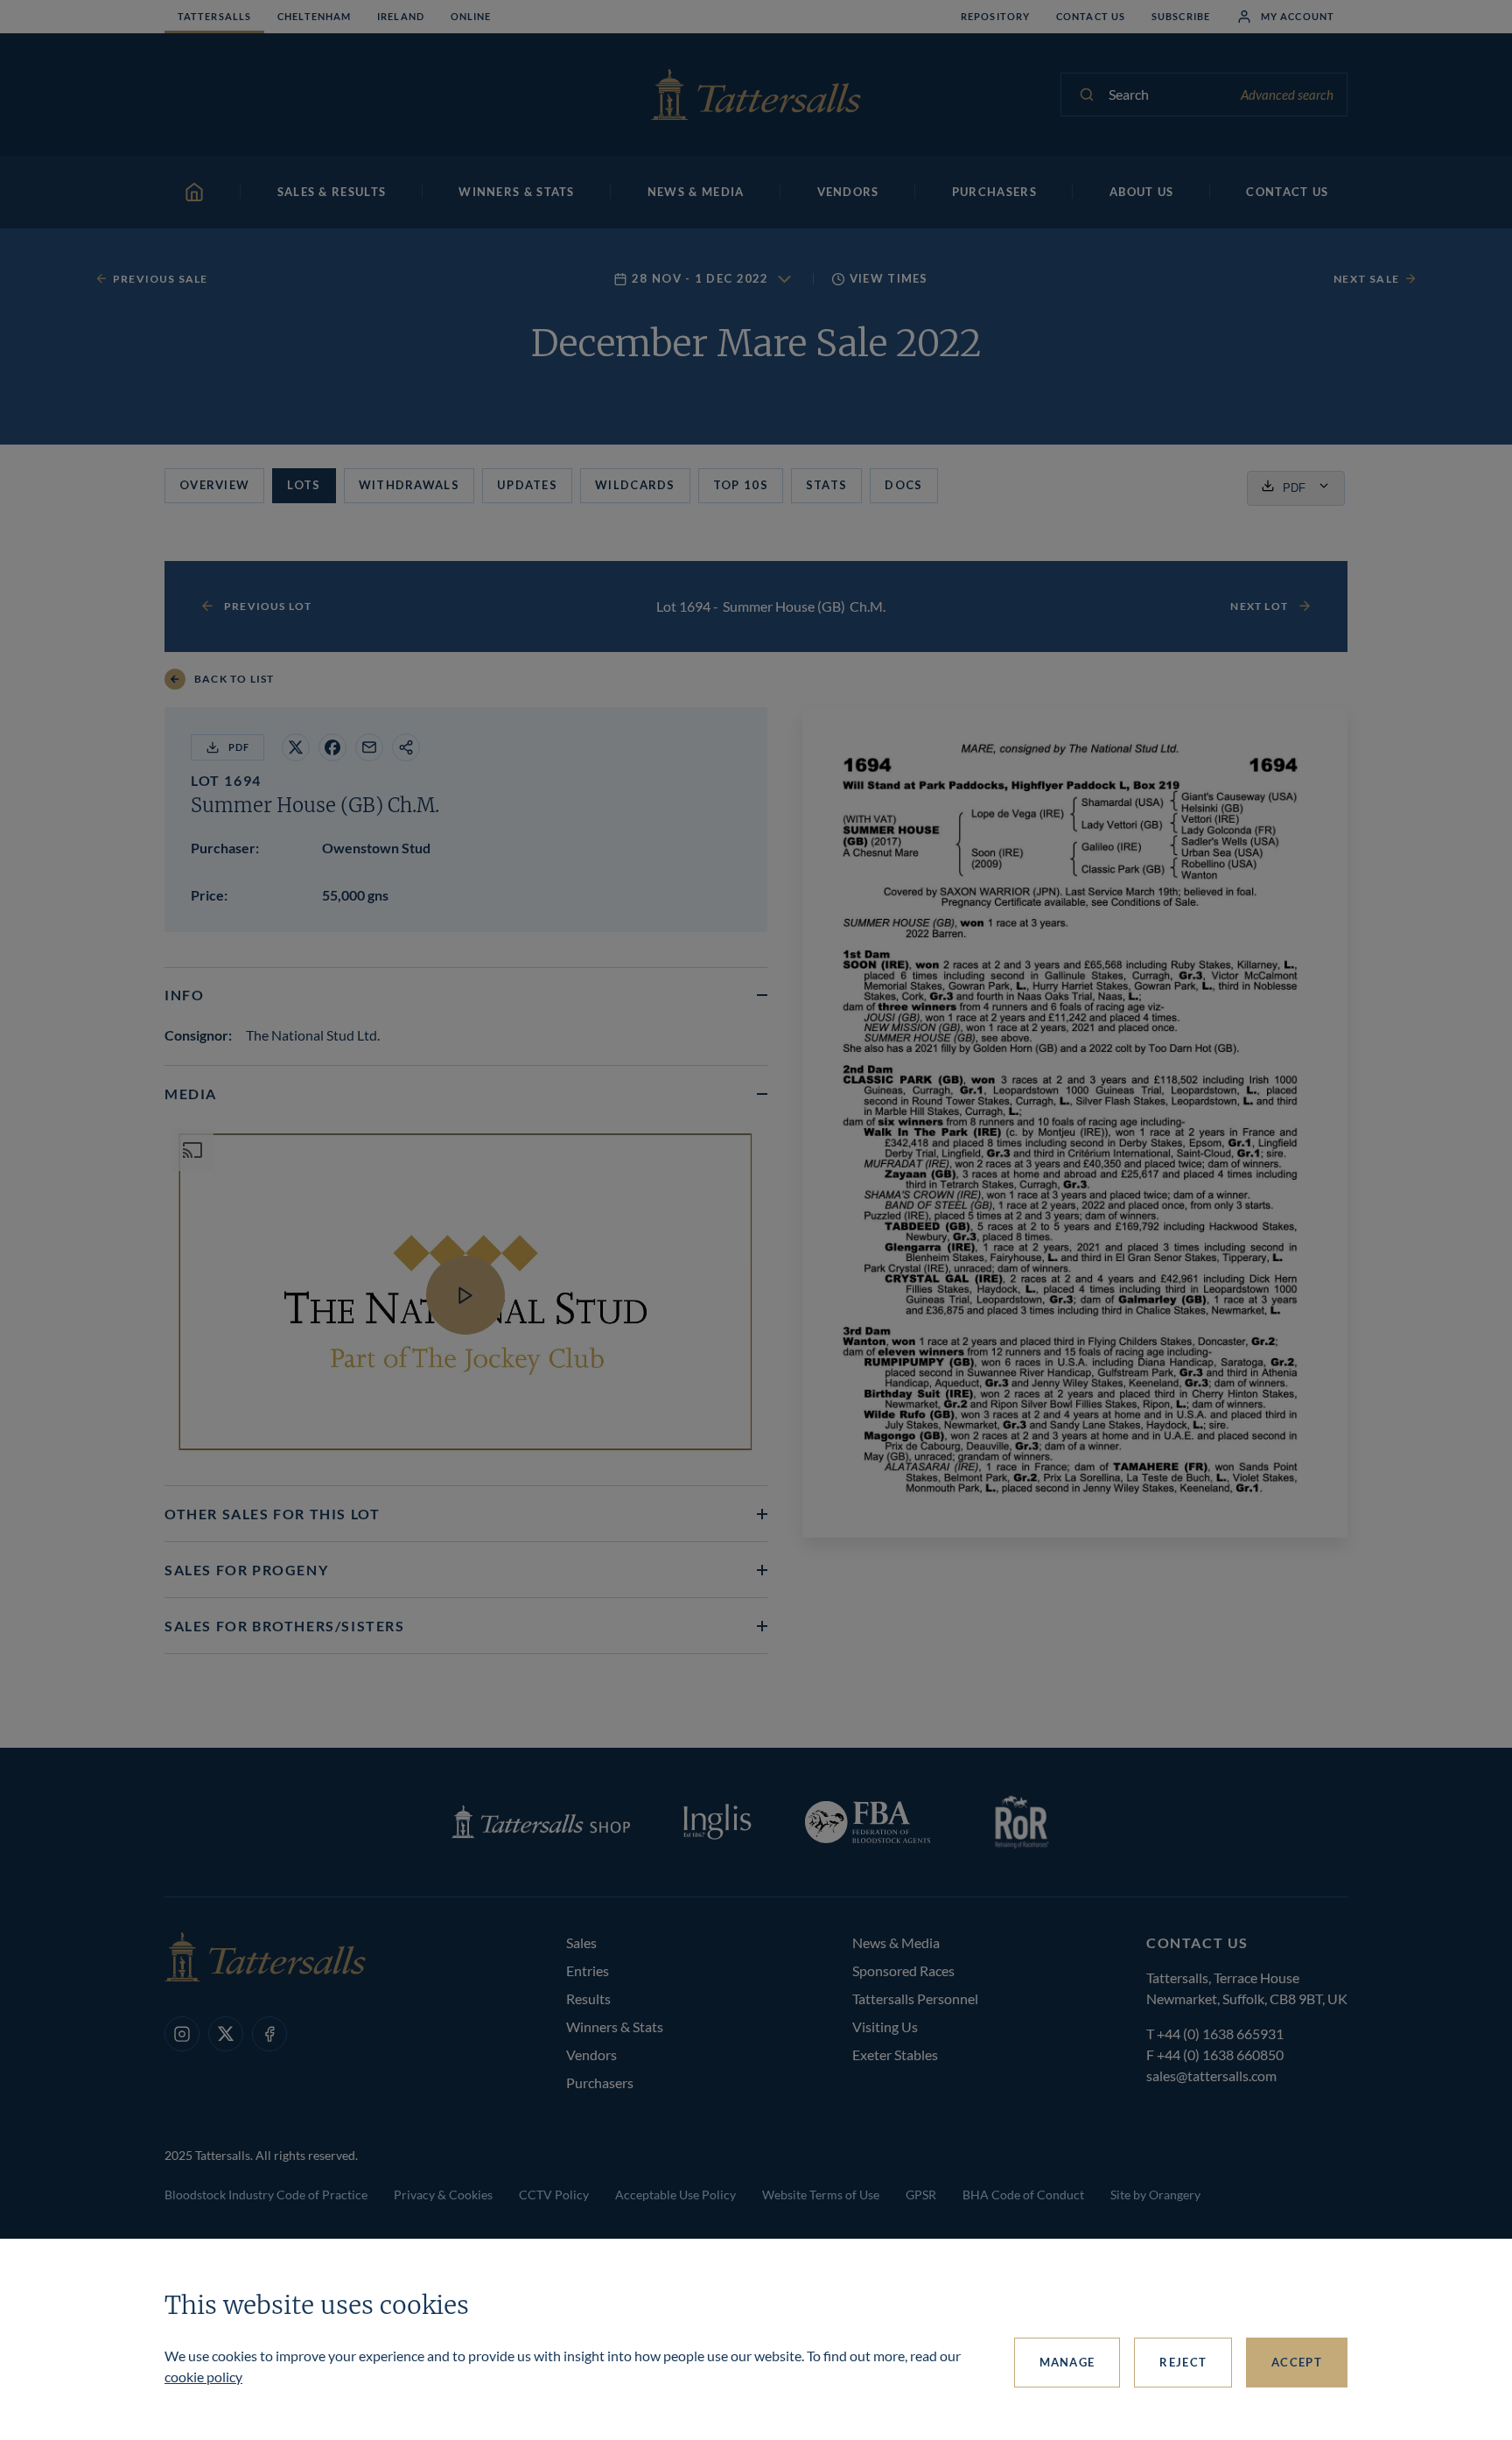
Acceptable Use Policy (675, 2195)
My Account (1298, 16)
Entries (588, 1970)
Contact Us (1091, 16)
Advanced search (1287, 95)
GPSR (921, 2195)
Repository (995, 16)
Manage (1067, 2362)
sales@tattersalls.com (1211, 2075)
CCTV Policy (554, 2195)
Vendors (591, 2054)
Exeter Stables (895, 2054)
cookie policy (203, 2377)
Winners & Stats (615, 2026)
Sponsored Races (903, 1970)
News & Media (896, 1942)
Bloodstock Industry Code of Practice (266, 2195)
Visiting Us (885, 2026)
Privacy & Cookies (443, 2195)
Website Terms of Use (821, 2195)
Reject (1183, 2362)
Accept (1297, 2362)
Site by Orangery (1155, 2195)
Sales (581, 1942)
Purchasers (600, 2082)
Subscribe (1181, 16)
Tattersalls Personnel (915, 1998)
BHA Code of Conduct (1023, 2195)
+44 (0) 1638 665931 (1220, 2033)
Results (588, 1998)
